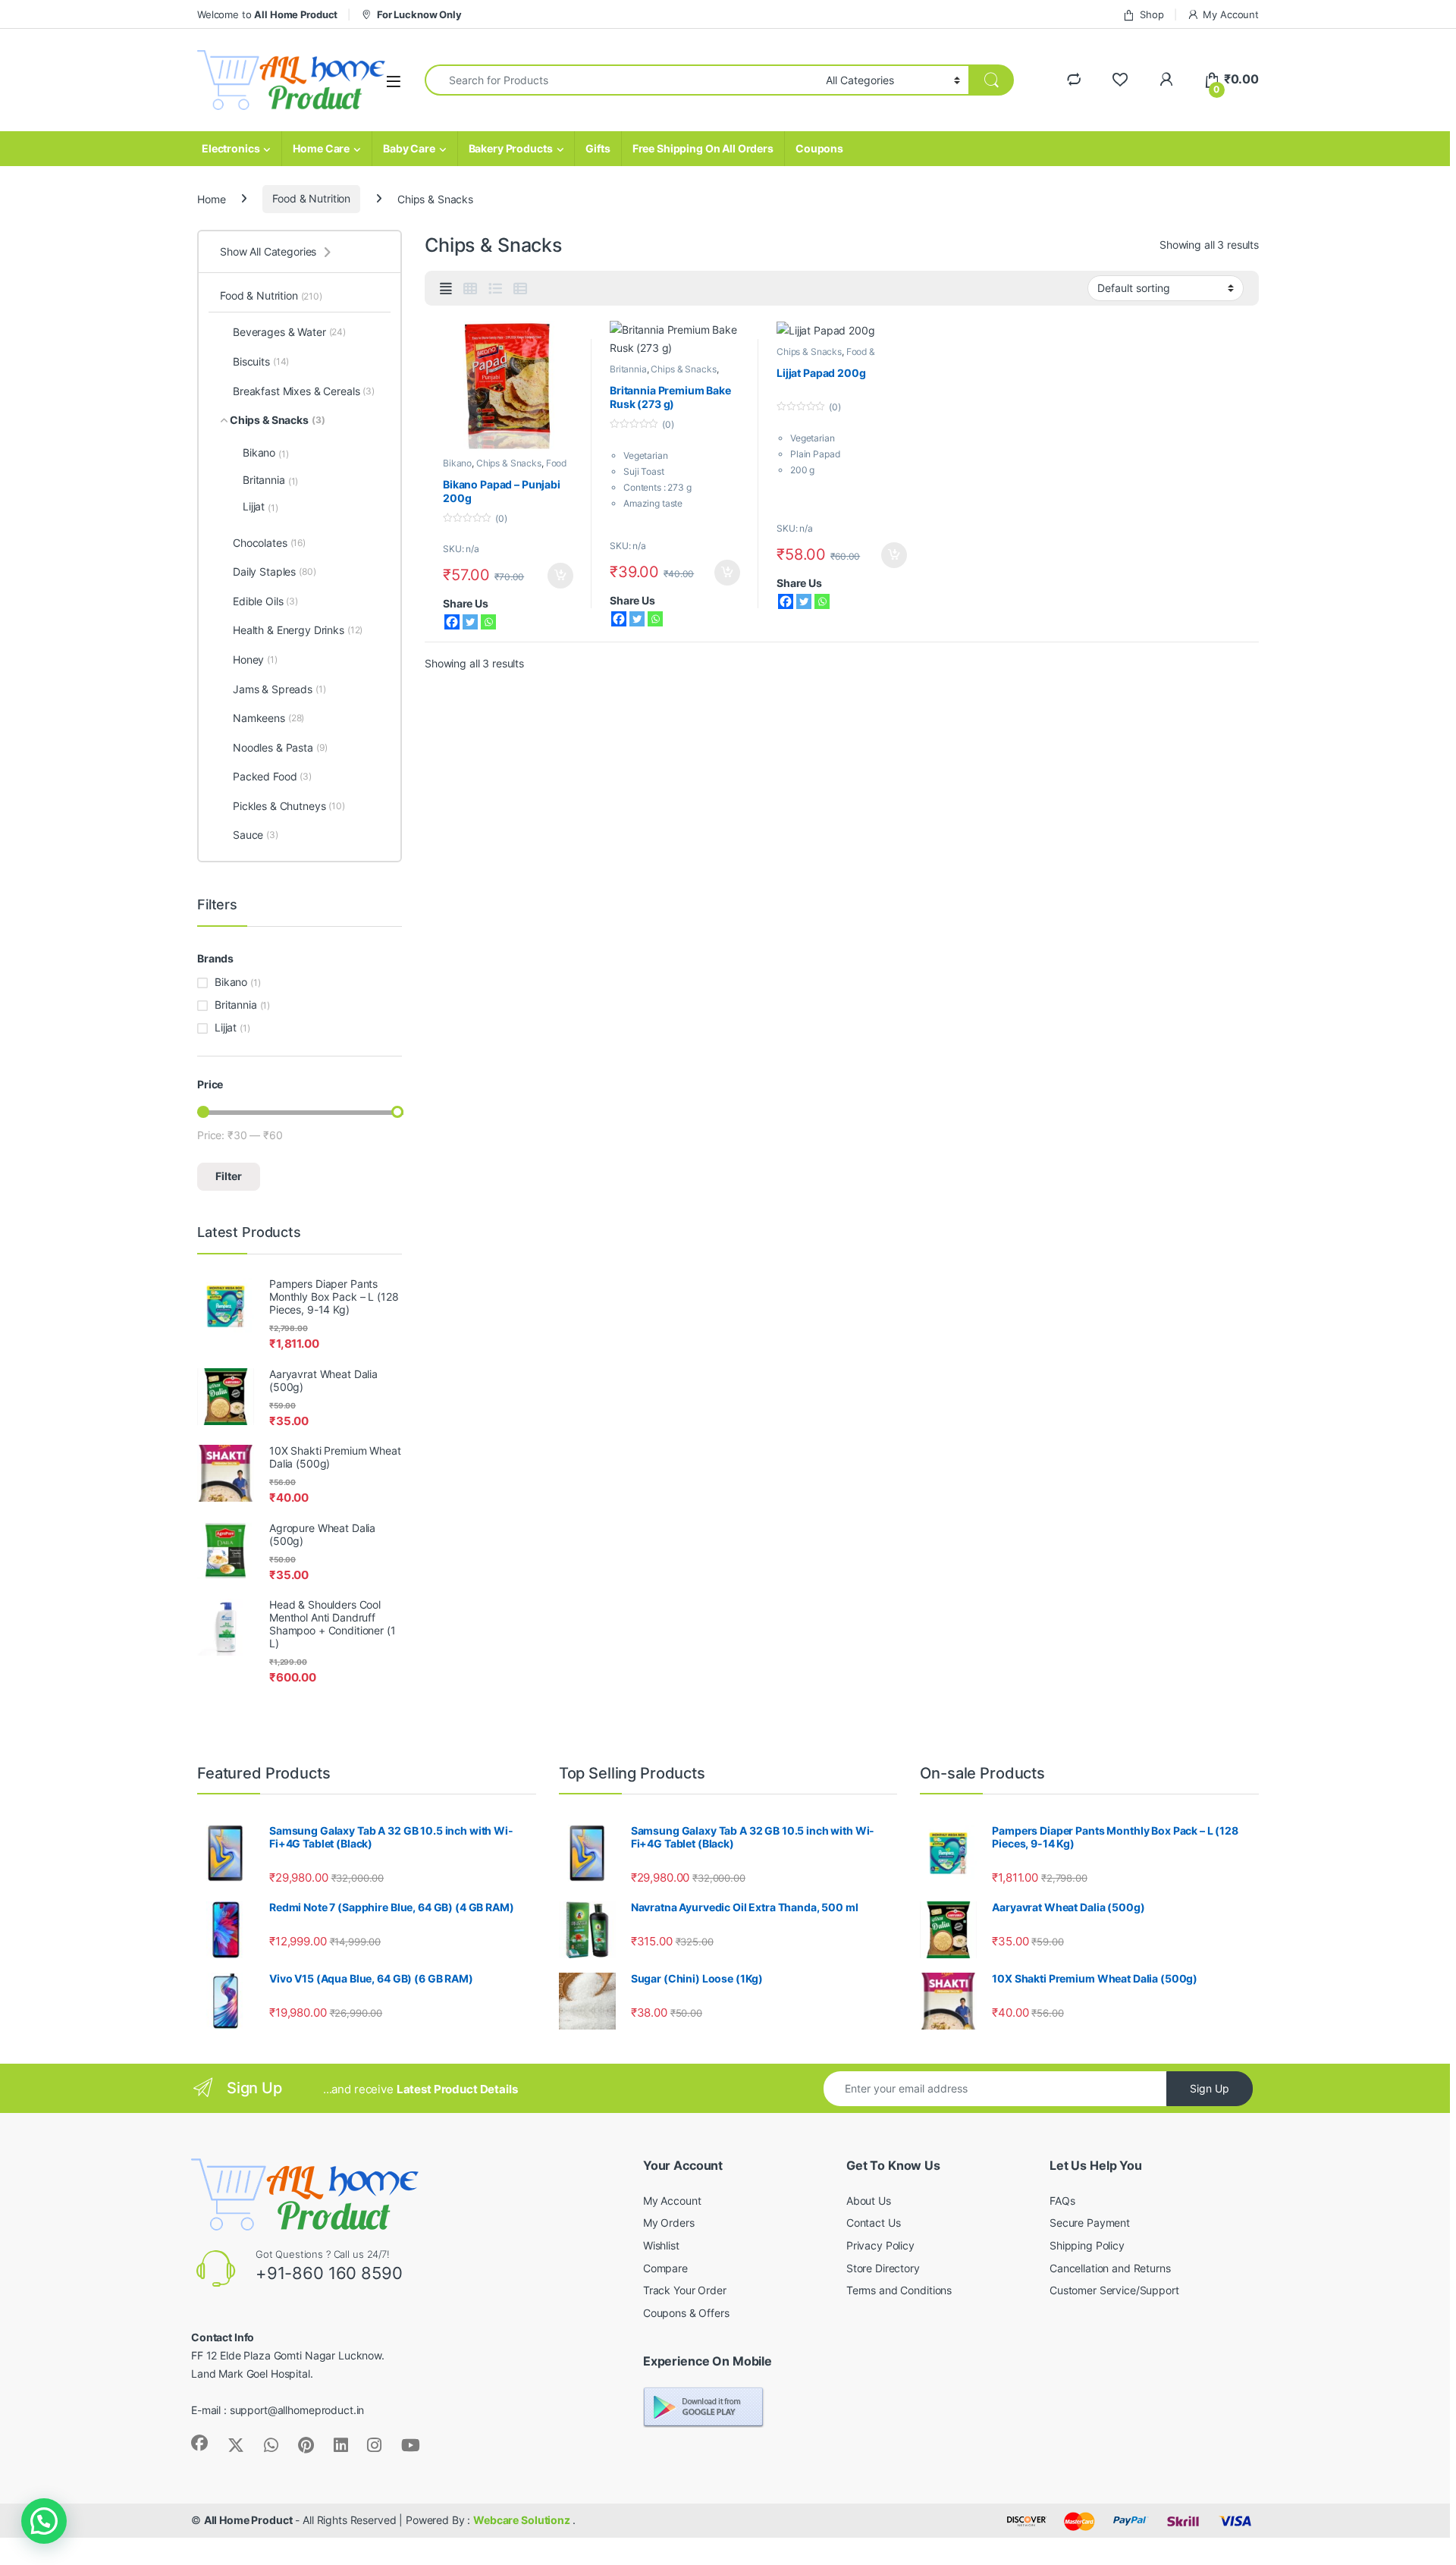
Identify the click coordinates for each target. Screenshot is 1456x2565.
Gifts (598, 148)
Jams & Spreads (279, 689)
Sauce (256, 835)
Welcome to (267, 14)
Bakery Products (511, 148)
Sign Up (1210, 2088)
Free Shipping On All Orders (703, 148)
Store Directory (883, 2268)
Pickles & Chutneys (289, 806)
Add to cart (560, 576)
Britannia (628, 369)
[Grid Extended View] (446, 289)
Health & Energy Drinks (298, 630)
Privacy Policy (880, 2245)
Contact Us (874, 2223)
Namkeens (268, 718)
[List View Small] (520, 289)
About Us (869, 2201)
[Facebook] (452, 622)
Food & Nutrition (311, 198)
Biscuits (261, 361)
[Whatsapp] (488, 622)
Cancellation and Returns (1110, 2268)
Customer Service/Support (1114, 2290)
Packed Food (272, 776)
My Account (1231, 14)
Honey (255, 659)
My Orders (669, 2223)
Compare (665, 2268)
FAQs (1062, 2201)
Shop (1152, 14)
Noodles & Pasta (280, 747)
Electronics (231, 148)
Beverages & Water (289, 332)
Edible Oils (265, 601)
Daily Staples (275, 571)
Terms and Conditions (899, 2290)
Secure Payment (1090, 2223)
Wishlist (661, 2245)
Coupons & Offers (686, 2313)
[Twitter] (470, 622)
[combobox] (621, 80)
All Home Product (248, 2520)
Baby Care (409, 148)
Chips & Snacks (509, 463)
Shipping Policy (1087, 2245)
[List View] (495, 289)
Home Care (321, 148)
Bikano (457, 463)
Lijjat (260, 507)
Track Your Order (685, 2290)
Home (211, 198)
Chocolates (269, 543)
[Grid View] (470, 289)
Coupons (819, 148)
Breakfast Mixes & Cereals (304, 391)
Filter (229, 1176)
